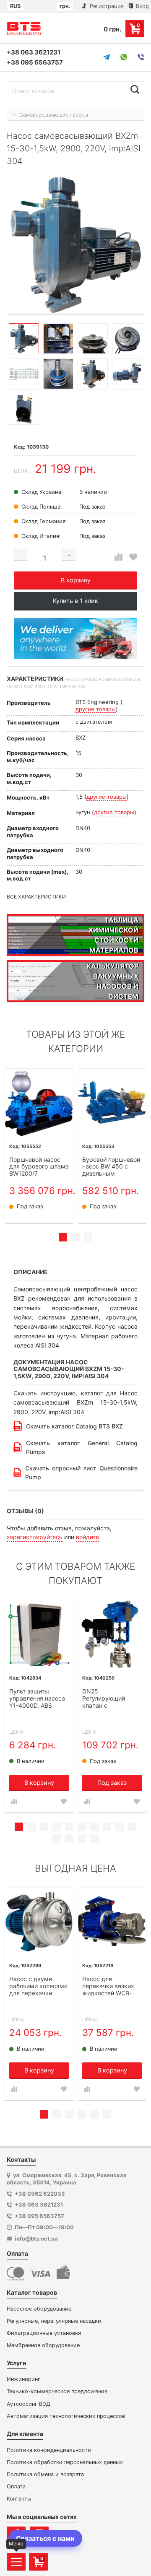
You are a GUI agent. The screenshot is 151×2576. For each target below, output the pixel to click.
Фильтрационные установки (44, 2333)
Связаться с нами (45, 2538)
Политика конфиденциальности (49, 2450)
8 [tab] (107, 1827)
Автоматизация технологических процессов (66, 2416)
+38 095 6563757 (35, 62)
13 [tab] (82, 1839)
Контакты (19, 2499)
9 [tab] (120, 1827)
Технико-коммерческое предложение (57, 2391)
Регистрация (106, 6)
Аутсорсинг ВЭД (29, 2404)
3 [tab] (88, 1237)
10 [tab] (132, 1827)
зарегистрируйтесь (35, 1537)
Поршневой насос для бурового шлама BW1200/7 (39, 1167)
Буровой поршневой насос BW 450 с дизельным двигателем (111, 1167)
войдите (87, 1537)
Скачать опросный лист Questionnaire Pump (81, 1472)
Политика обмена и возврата (45, 2474)
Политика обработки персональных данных (65, 2462)
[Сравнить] (118, 557)
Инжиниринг (23, 2379)
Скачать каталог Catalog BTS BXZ (74, 1426)
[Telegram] (107, 57)
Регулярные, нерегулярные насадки (54, 2321)
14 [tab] (94, 1839)
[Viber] (141, 57)
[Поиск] (135, 90)
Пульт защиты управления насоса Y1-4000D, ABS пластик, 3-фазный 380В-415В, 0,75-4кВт (37, 1699)
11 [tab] (57, 1839)
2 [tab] (75, 1237)
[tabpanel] (39, 1146)
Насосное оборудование (39, 2309)
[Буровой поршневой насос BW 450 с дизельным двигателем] (112, 1103)
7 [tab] (94, 1827)
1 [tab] (63, 1237)
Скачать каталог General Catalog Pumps (82, 1447)
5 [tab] (69, 1827)
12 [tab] (69, 1839)
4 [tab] (57, 1827)
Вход (142, 6)
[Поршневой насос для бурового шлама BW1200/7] (39, 1103)
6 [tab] (82, 1827)
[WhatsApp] (124, 57)
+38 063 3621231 (34, 52)
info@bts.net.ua (36, 2238)
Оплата (16, 2486)
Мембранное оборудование (43, 2345)
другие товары (96, 709)
